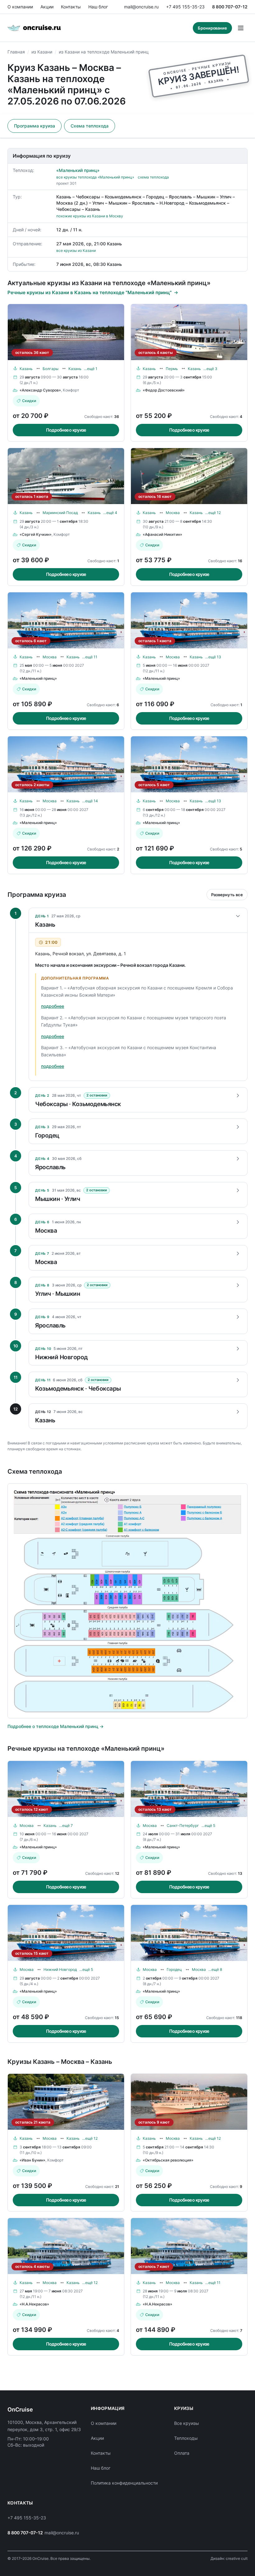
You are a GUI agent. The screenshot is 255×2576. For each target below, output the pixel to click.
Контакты (71, 7)
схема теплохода (153, 177)
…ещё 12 (213, 513)
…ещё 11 (90, 657)
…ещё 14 (90, 801)
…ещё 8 (215, 1969)
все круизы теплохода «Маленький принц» (95, 177)
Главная (16, 52)
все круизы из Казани (76, 250)
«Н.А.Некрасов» (34, 2304)
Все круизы (187, 2423)
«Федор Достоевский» (164, 390)
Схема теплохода (90, 126)
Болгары (51, 369)
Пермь (172, 369)
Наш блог (98, 7)
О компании (20, 7)
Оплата (182, 2453)
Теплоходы (186, 2438)
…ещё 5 (208, 1825)
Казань (26, 369)
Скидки (29, 401)
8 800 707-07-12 (230, 7)
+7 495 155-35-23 (185, 7)
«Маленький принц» (78, 170)
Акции (47, 7)
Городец (174, 1969)
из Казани (42, 52)
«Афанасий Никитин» (162, 534)
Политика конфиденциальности (124, 2483)
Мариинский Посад (60, 513)
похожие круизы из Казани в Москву (90, 216)
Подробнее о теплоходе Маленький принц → (56, 1726)
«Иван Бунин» (32, 2160)
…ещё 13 (213, 657)
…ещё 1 (91, 369)
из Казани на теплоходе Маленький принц (104, 52)
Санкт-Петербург (183, 1825)
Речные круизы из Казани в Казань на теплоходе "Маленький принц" (90, 292)
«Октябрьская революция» (168, 2160)
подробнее (53, 1006)
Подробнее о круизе (66, 430)
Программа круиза (35, 126)
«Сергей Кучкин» (36, 534)
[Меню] (241, 28)
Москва (173, 513)
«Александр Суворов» (40, 390)
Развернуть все (227, 895)
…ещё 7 (66, 1825)
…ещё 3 (210, 369)
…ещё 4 (110, 513)
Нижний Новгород (60, 1969)
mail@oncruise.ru (141, 7)
